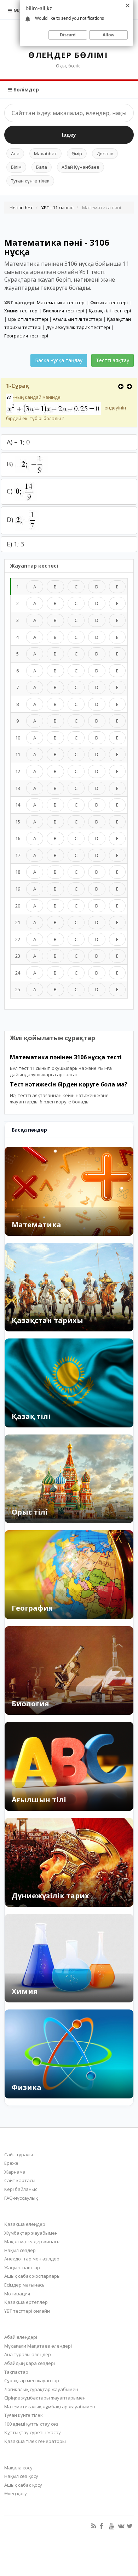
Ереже (11, 2163)
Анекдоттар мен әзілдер (32, 2259)
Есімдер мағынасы (25, 2285)
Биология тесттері (64, 311)
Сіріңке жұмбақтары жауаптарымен (45, 2398)
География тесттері (26, 336)
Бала (42, 167)
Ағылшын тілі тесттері (77, 319)
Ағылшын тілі (39, 1800)
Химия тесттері (21, 311)
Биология (30, 1704)
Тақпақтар (16, 2372)
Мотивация (17, 2294)
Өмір (77, 154)
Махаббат (45, 154)
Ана (15, 154)
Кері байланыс (21, 2189)
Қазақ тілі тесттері (110, 311)
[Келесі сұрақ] (129, 386)
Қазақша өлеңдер (25, 2224)
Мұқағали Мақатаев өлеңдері (38, 2346)
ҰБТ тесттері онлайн (27, 2311)
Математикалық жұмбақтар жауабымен (50, 2407)
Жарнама (15, 2172)
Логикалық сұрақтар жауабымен (41, 2389)
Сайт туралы (19, 2155)
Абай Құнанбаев (80, 167)
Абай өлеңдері (21, 2337)
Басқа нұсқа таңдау (59, 360)
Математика (36, 1225)
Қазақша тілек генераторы (35, 2441)
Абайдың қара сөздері (30, 2363)
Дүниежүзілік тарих (50, 1896)
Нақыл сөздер (20, 2250)
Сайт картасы (20, 2180)
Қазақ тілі (31, 1416)
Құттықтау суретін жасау (33, 2432)
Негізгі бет (21, 208)
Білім (16, 167)
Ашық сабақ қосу (23, 2485)
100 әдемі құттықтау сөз (31, 2424)
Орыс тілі (30, 1512)
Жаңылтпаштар (22, 2268)
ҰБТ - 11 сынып (57, 208)
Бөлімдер (25, 89)
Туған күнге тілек (30, 181)
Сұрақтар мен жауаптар (32, 2380)
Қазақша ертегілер (26, 2302)
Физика (27, 2087)
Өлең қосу (16, 2493)
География (32, 1608)
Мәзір (20, 10)
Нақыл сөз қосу (21, 2476)
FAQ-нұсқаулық (21, 2198)
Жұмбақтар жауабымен (31, 2233)
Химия (25, 1991)
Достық (105, 154)
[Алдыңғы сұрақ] (121, 386)
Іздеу (69, 135)
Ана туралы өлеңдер (28, 2354)
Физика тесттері (109, 302)
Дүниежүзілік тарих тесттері (78, 327)
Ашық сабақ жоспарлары (32, 2276)
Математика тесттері (61, 302)
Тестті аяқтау (113, 360)
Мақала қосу (18, 2468)
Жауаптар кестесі (34, 566)
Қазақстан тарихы (47, 1320)
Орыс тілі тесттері (28, 319)
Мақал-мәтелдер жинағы (32, 2241)
